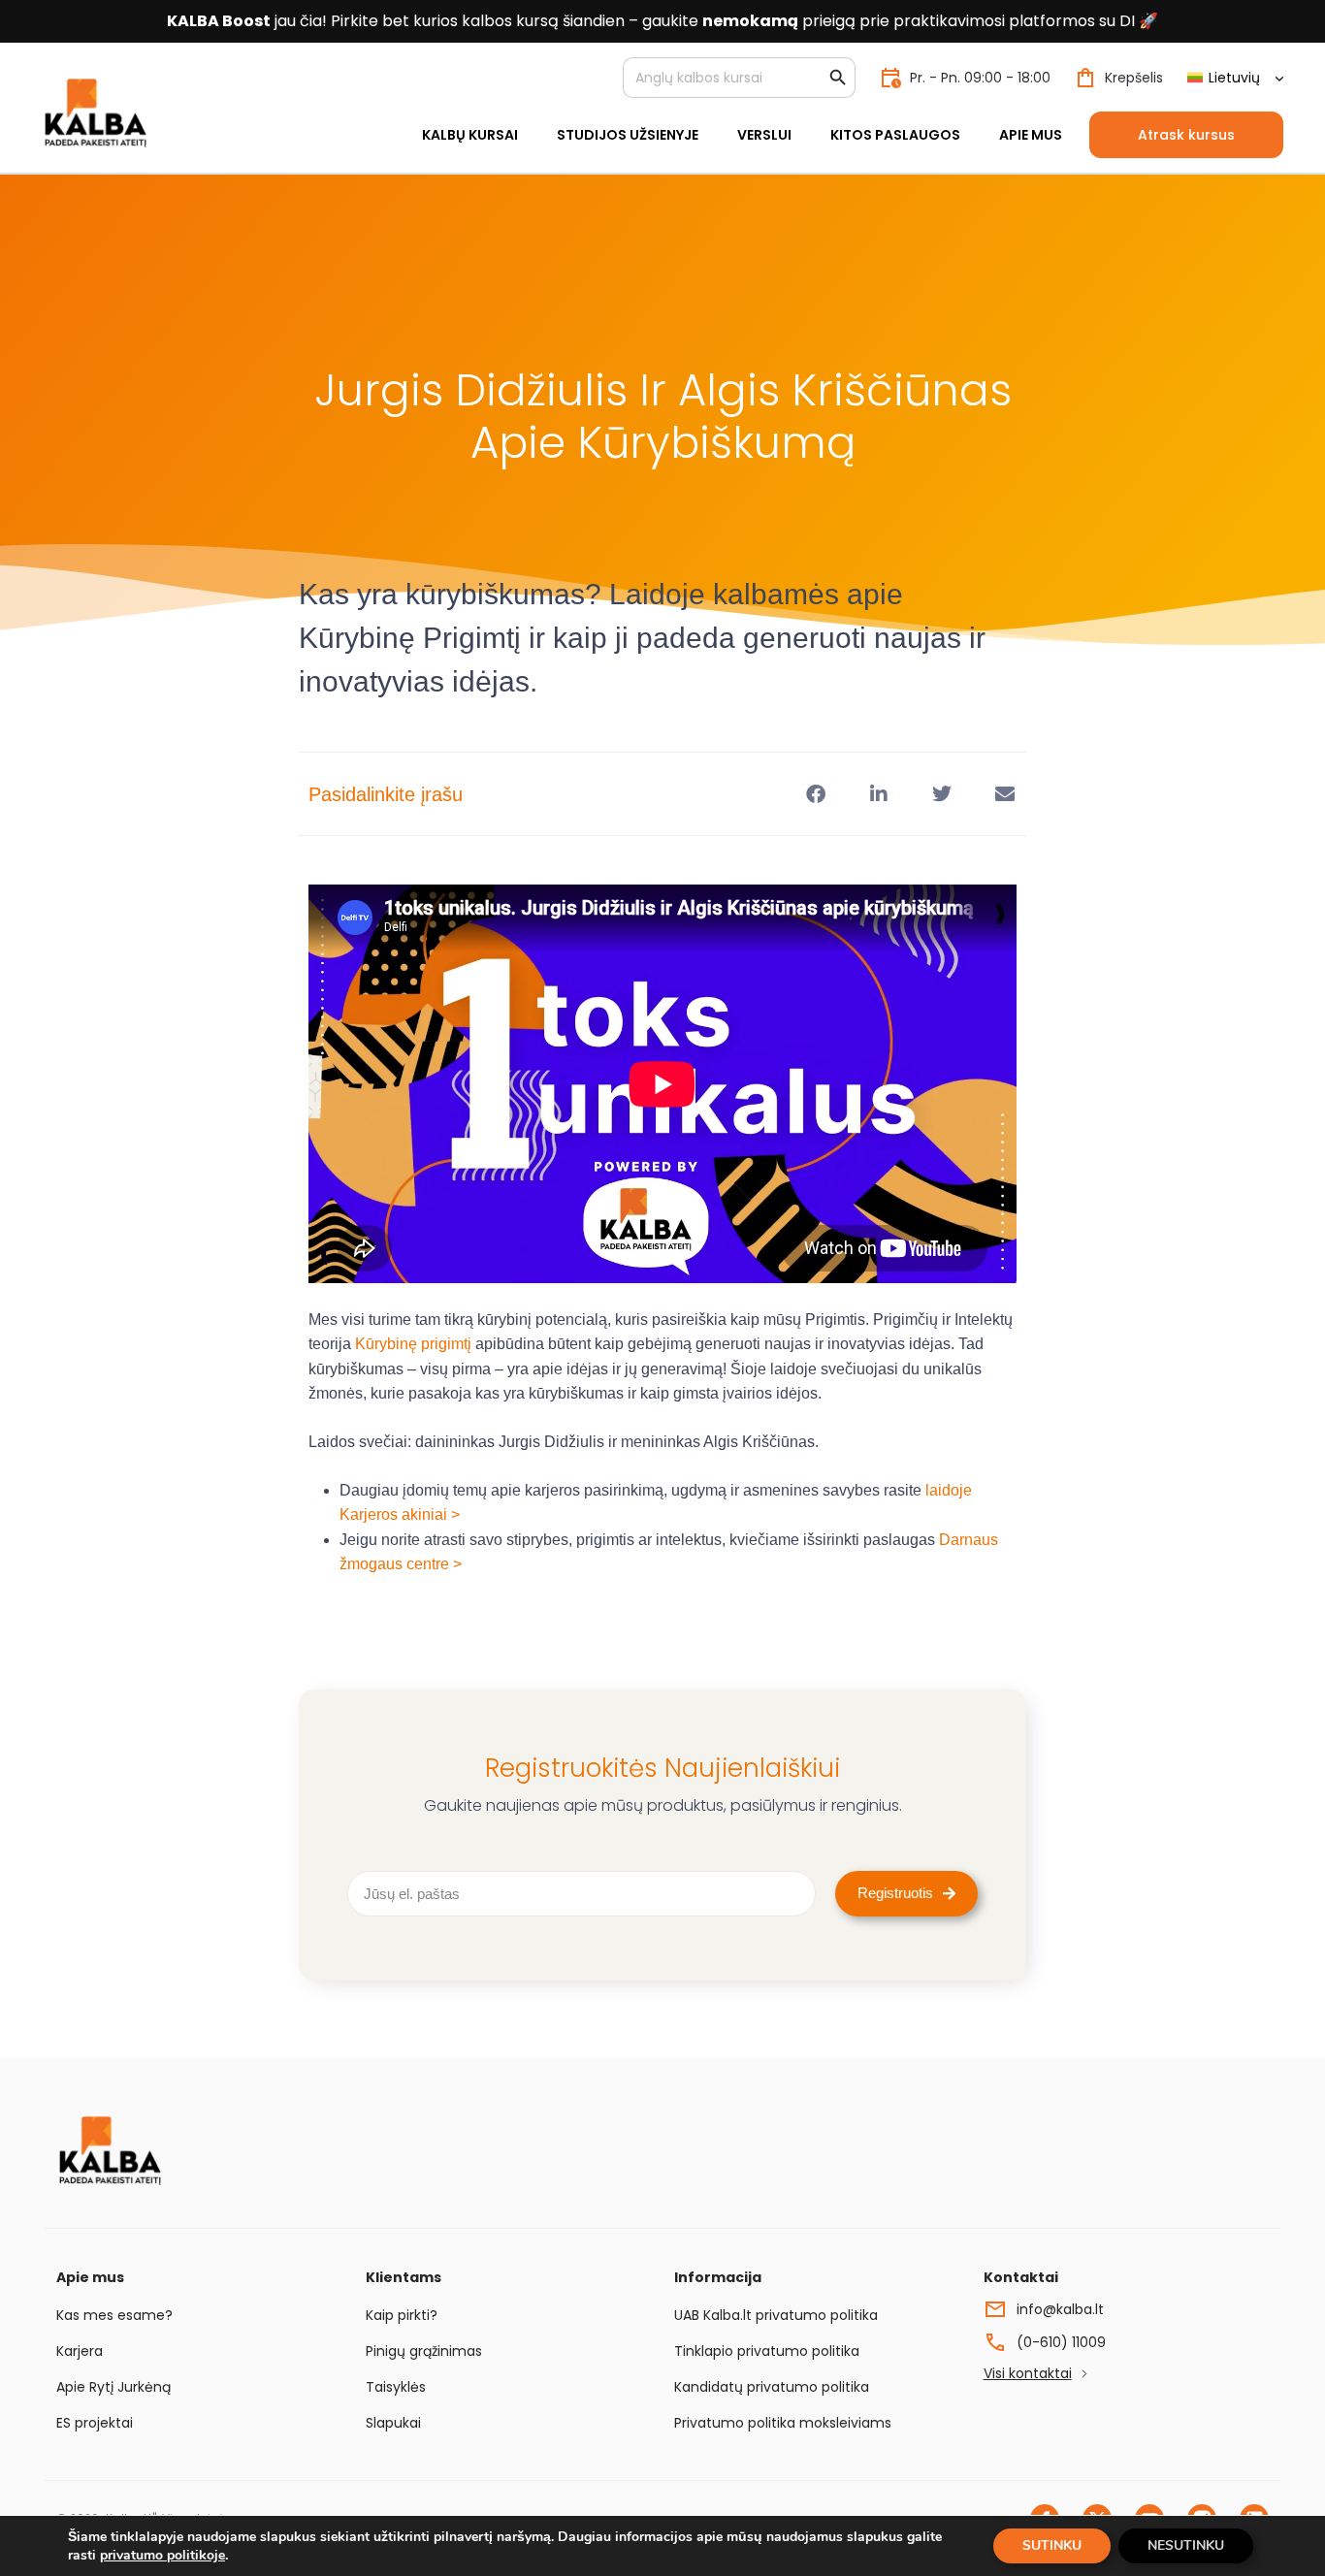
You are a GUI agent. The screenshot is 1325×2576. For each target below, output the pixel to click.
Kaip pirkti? (402, 2315)
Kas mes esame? (114, 2315)
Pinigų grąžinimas (424, 2351)
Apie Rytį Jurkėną (113, 2387)
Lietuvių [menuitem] (1234, 78)
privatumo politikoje (162, 2555)
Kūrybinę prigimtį (413, 1344)
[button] (815, 794)
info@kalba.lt (1060, 2309)
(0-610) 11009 (1061, 2342)
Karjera (80, 2351)
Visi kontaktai (1028, 2373)
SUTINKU (1052, 2545)
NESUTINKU (1186, 2545)
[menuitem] (1235, 78)
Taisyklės (396, 2387)
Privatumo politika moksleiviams (783, 2423)
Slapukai (393, 2423)
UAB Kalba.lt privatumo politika (776, 2315)
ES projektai (95, 2423)
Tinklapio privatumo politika (767, 2351)
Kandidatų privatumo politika (772, 2387)
